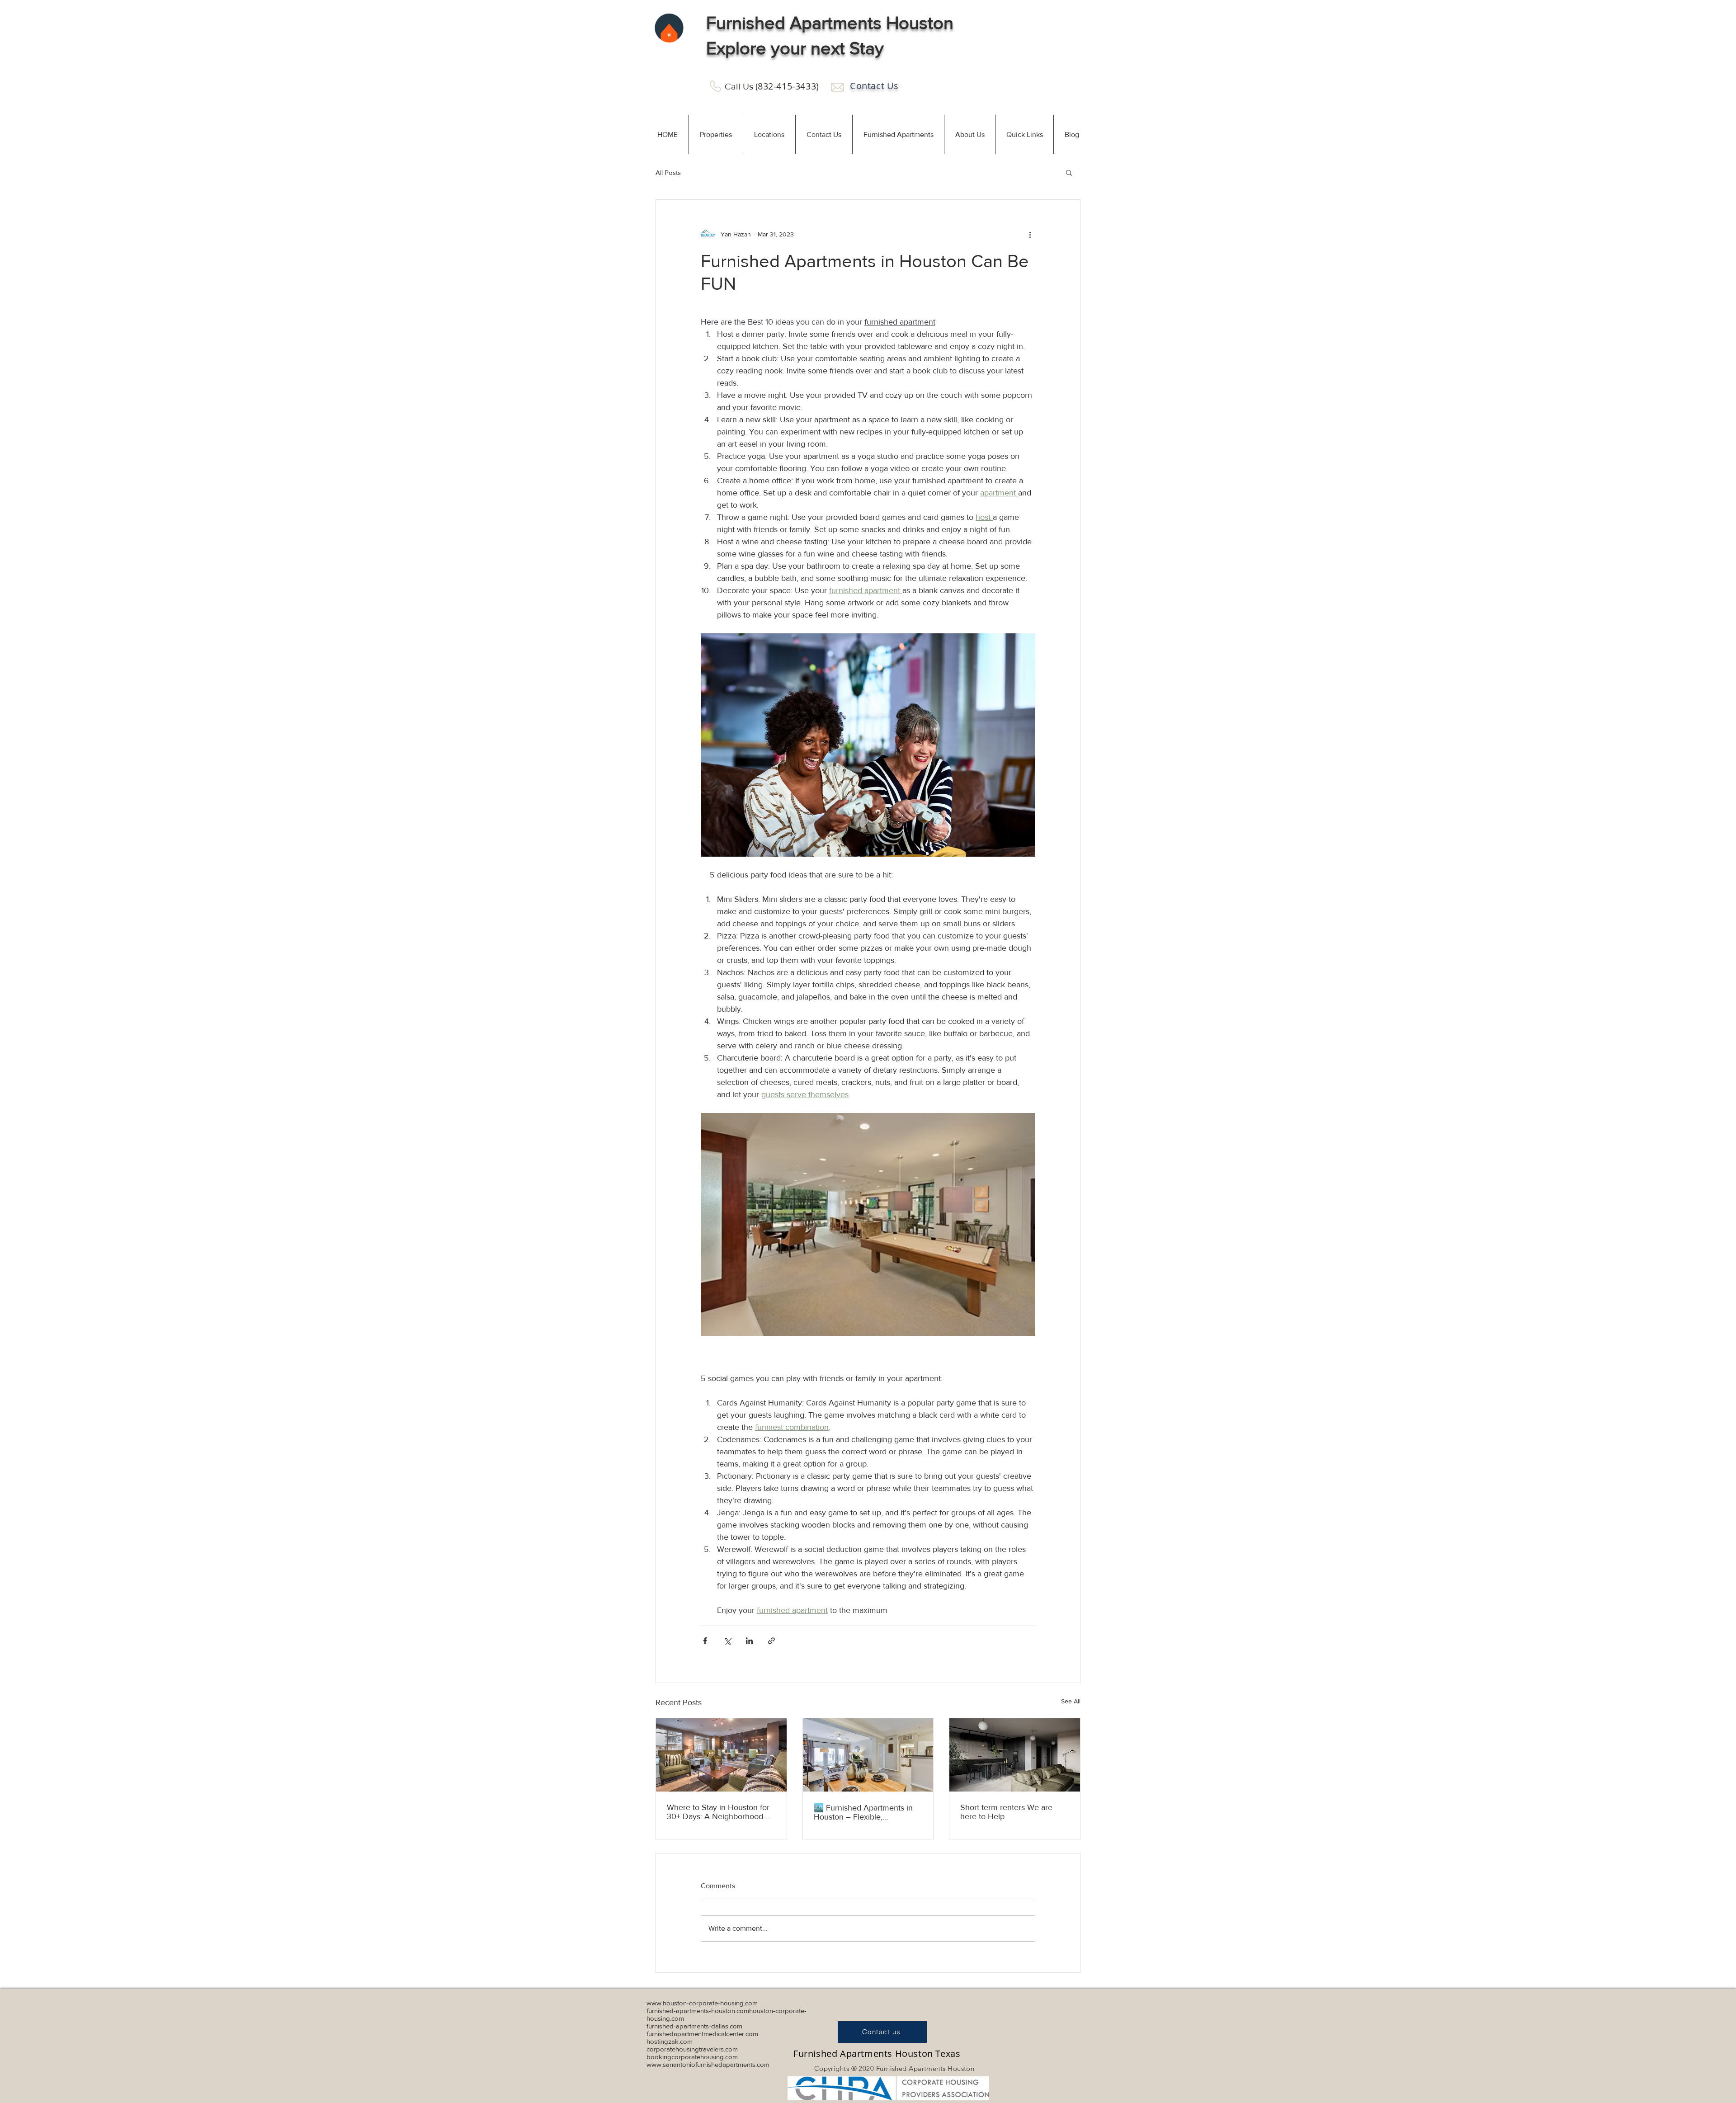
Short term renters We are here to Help (1006, 1812)
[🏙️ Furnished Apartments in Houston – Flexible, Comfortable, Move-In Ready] (868, 1755)
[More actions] (1030, 234)
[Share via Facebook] (705, 1641)
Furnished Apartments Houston (830, 23)
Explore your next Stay (795, 48)
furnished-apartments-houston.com (698, 2011)
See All (1071, 1701)
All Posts (668, 172)
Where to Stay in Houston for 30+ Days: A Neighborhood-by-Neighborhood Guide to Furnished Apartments (718, 1812)
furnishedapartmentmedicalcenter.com (702, 2034)
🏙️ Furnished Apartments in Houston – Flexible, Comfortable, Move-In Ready (864, 1812)
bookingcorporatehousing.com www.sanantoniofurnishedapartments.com (708, 2061)
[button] (716, 134)
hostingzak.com (670, 2041)
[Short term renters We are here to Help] (1015, 1755)
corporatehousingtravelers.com (692, 2049)
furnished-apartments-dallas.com (694, 2026)
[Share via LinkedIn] (749, 1641)
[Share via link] (771, 1641)
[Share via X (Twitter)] (727, 1641)
